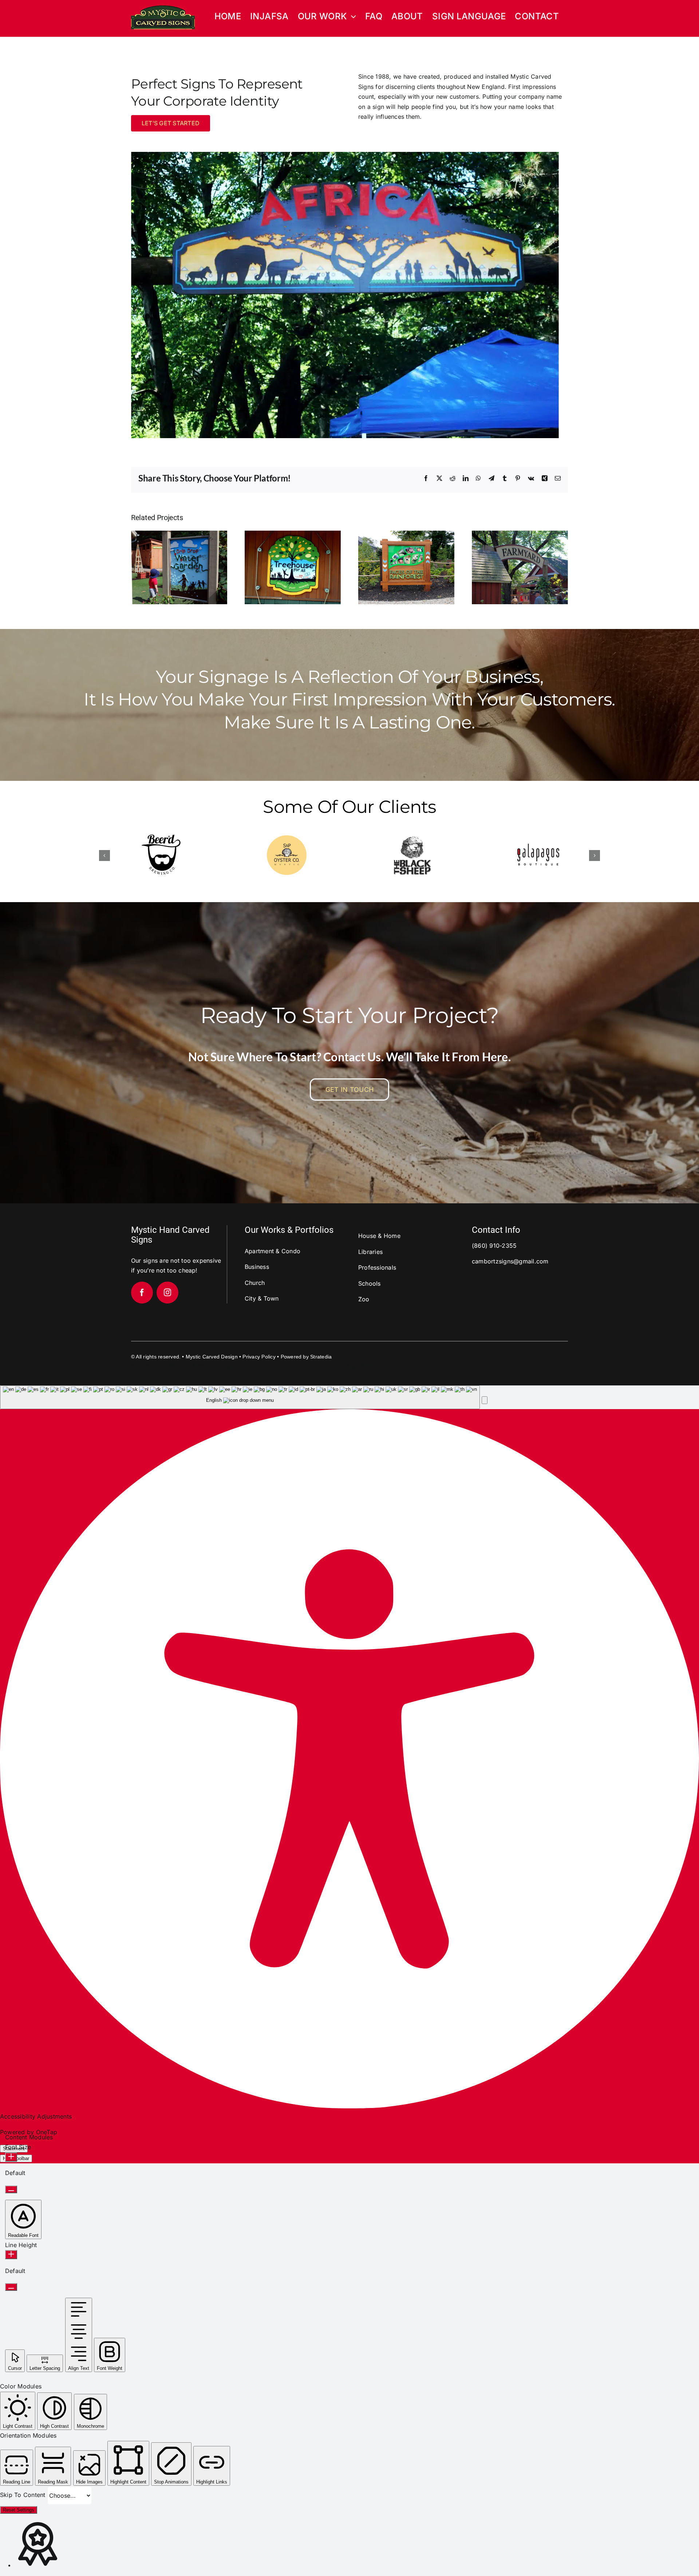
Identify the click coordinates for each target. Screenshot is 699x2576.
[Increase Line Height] (11, 2255)
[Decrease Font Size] (11, 2189)
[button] (104, 856)
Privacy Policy (259, 1357)
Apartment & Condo (273, 1251)
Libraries (370, 1252)
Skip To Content (24, 2495)
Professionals (377, 1267)
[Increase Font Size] (11, 2157)
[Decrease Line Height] (11, 2287)
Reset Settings (19, 2510)
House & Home (379, 1236)
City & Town (262, 1298)
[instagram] (167, 1293)
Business (257, 1267)
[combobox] (240, 1397)
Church (255, 1283)
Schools (370, 1283)
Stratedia (321, 1357)
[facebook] (142, 1293)
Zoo (364, 1299)
